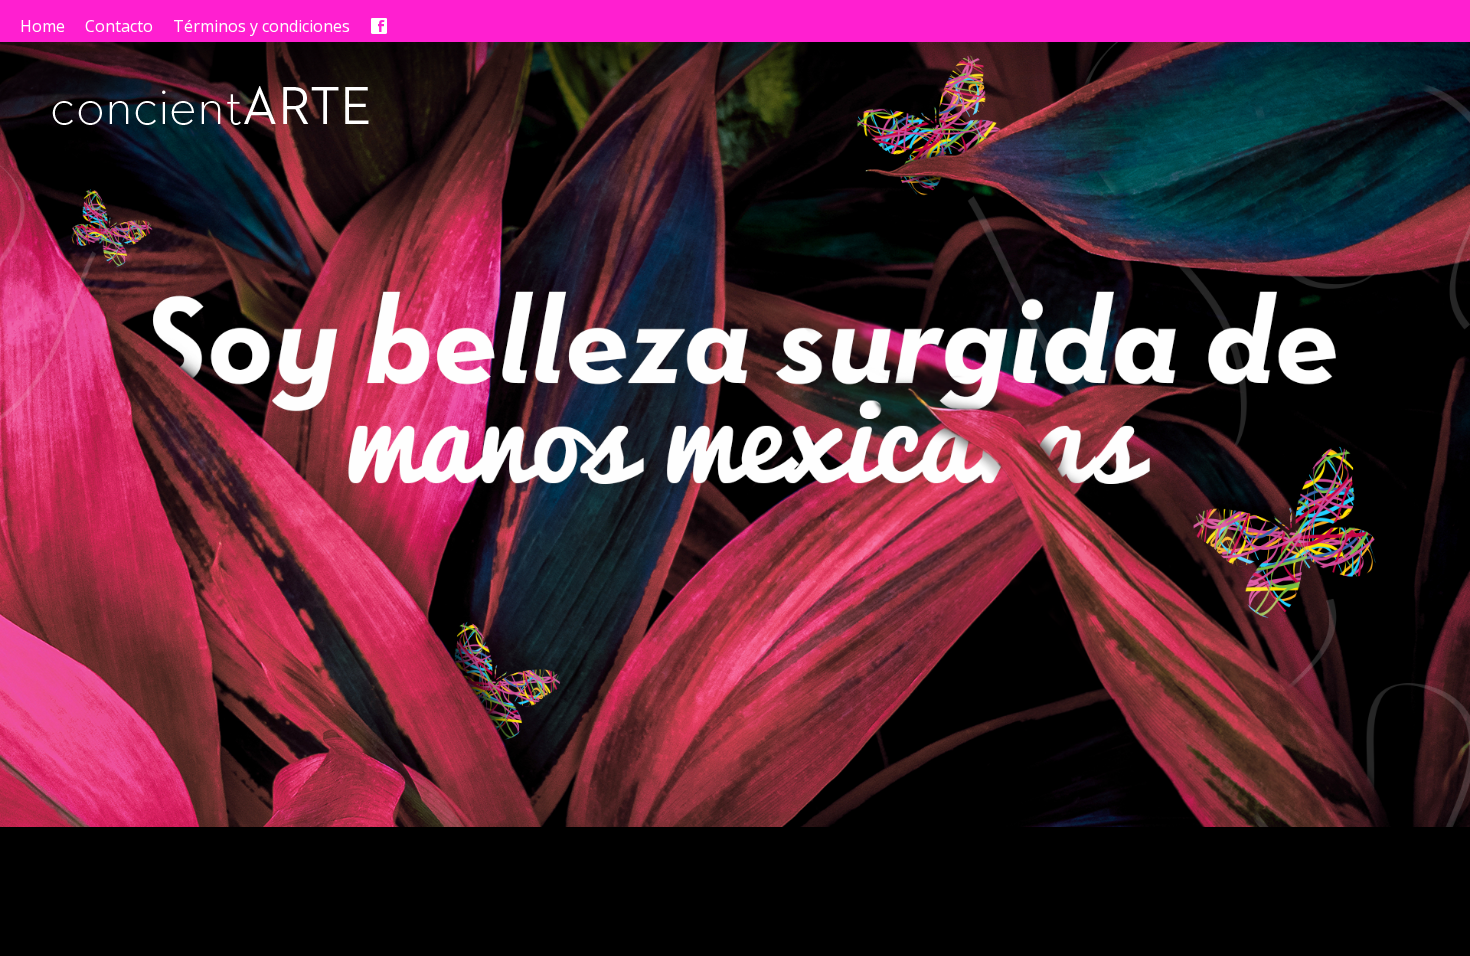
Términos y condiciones (261, 26)
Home (42, 26)
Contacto (119, 26)
